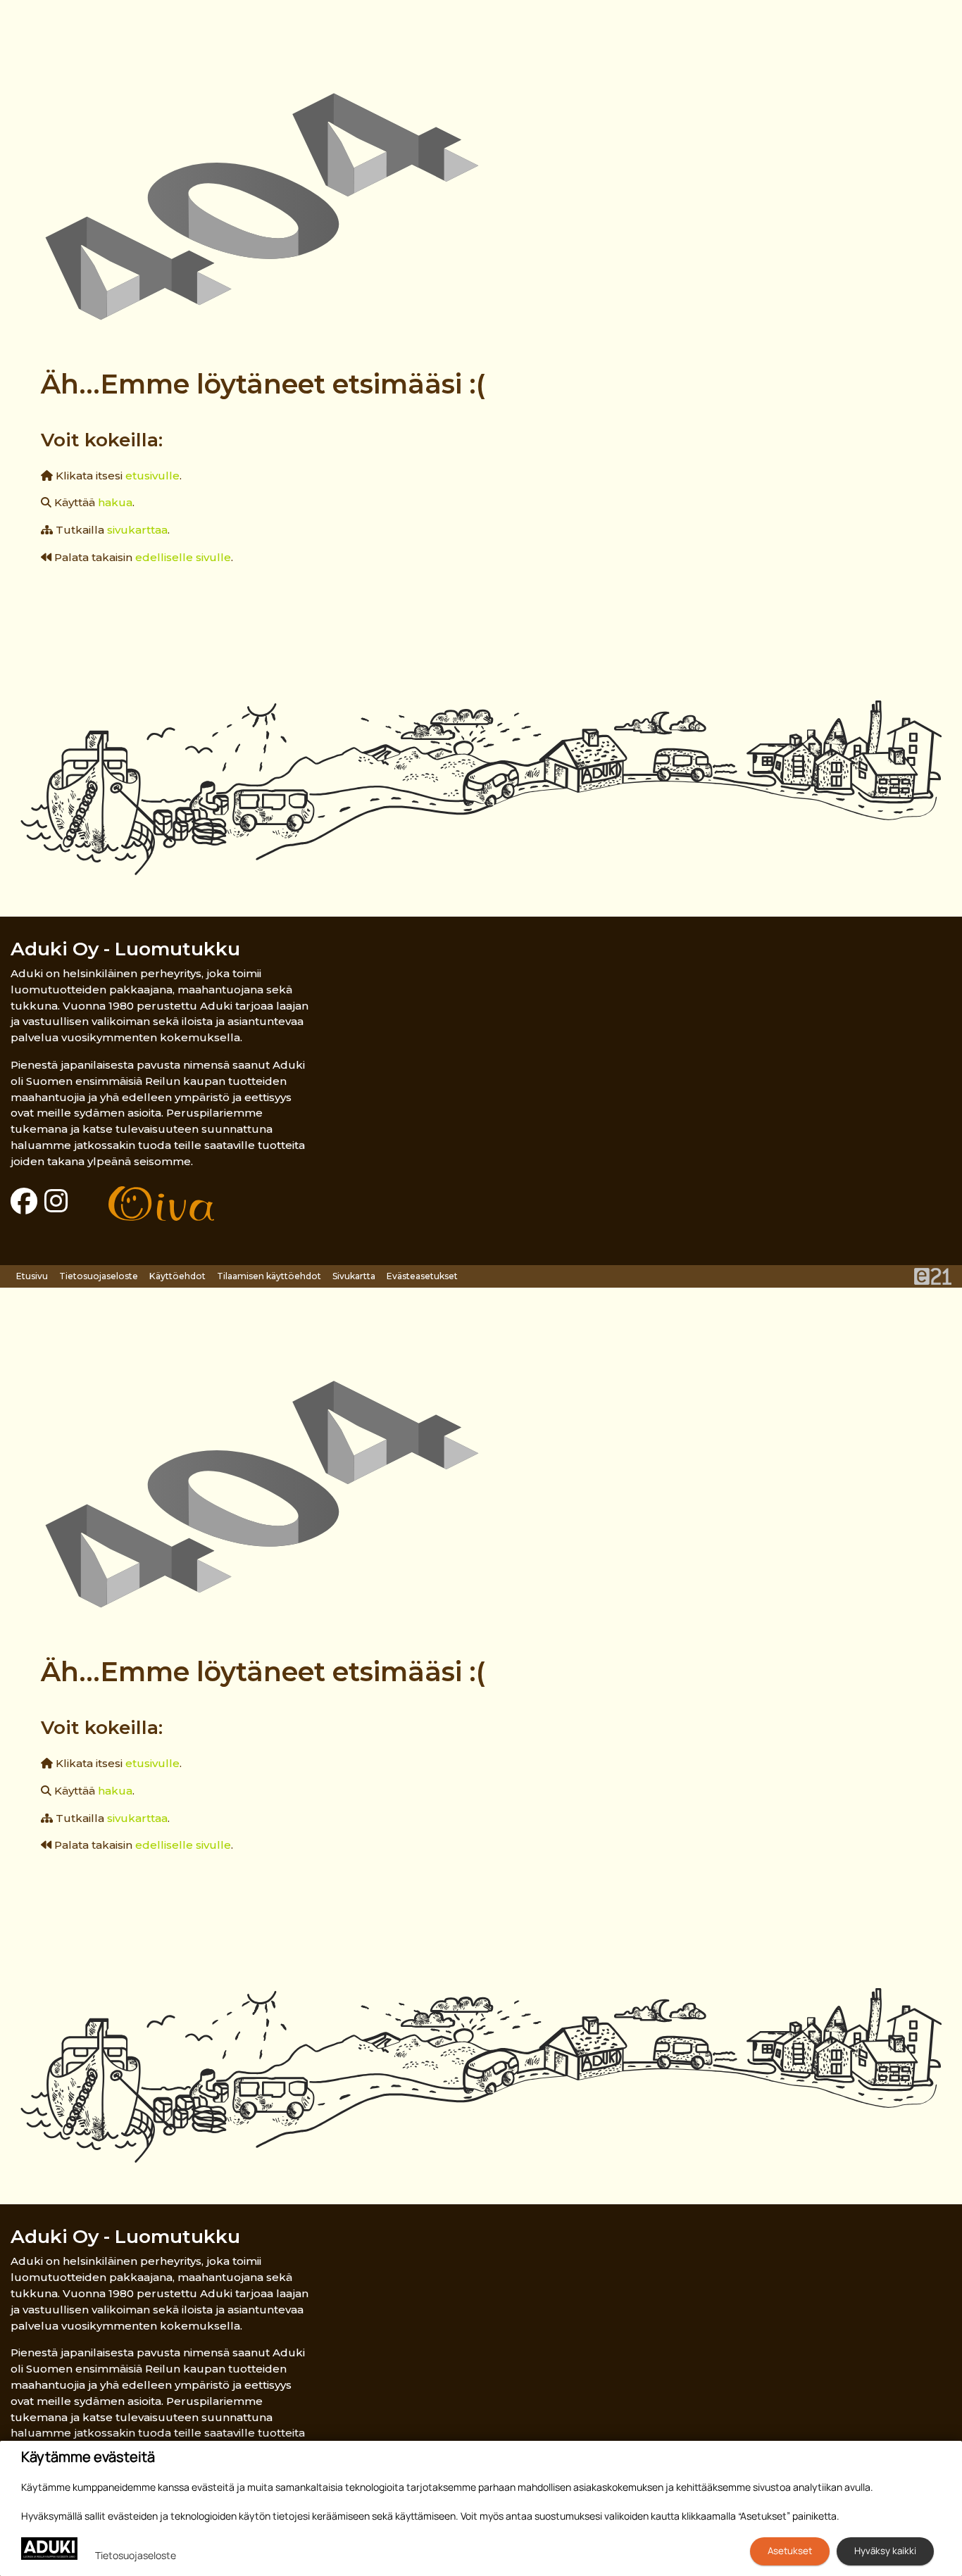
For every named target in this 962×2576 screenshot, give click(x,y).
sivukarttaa (137, 530)
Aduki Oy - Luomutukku (125, 949)
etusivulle (152, 476)
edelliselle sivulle (183, 557)
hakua (115, 502)
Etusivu (32, 1276)
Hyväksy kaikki (885, 2551)
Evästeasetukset (422, 1276)
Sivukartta (354, 1276)
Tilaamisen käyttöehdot (269, 1276)
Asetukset (790, 2551)
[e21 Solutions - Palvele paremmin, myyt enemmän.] (933, 1275)
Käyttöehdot (177, 1276)
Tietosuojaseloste (99, 1276)
